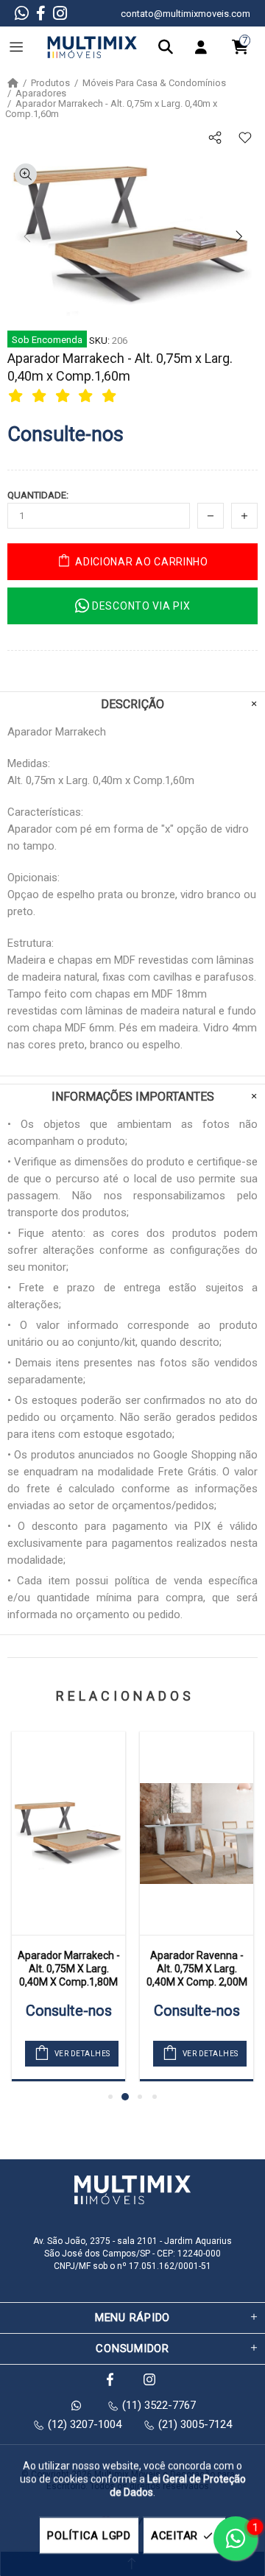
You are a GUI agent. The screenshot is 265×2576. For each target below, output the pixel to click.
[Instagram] (60, 13)
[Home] (13, 83)
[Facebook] (41, 13)
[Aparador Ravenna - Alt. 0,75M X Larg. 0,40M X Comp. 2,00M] (197, 1833)
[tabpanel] (68, 1906)
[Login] (205, 47)
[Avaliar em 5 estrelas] (111, 395)
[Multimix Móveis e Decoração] (92, 47)
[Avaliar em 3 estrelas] (65, 395)
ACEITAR (174, 2536)
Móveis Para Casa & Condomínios (154, 83)
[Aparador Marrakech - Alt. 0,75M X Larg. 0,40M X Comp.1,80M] (68, 1833)
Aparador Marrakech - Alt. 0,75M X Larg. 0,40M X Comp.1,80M (69, 1969)
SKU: (99, 340)
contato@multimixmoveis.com (185, 14)
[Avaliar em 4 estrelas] (88, 395)
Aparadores (41, 93)
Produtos (50, 83)
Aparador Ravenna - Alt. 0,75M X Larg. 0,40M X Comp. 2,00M (197, 1969)
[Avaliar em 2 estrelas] (41, 395)
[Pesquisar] (169, 47)
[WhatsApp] (22, 13)
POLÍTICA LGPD (89, 2536)
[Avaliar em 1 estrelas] (18, 395)
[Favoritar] (245, 138)
